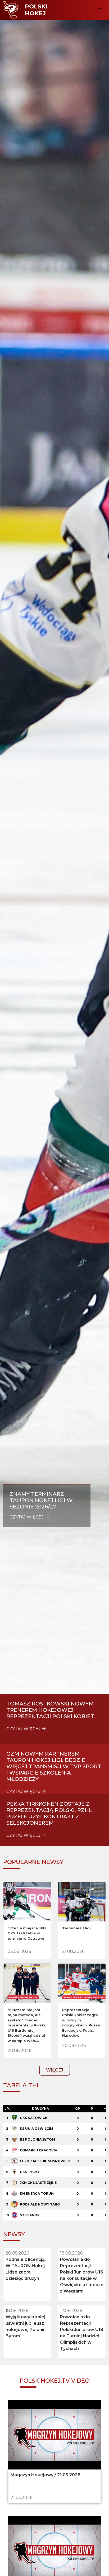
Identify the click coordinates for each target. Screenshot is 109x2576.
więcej (55, 2070)
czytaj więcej (27, 1517)
